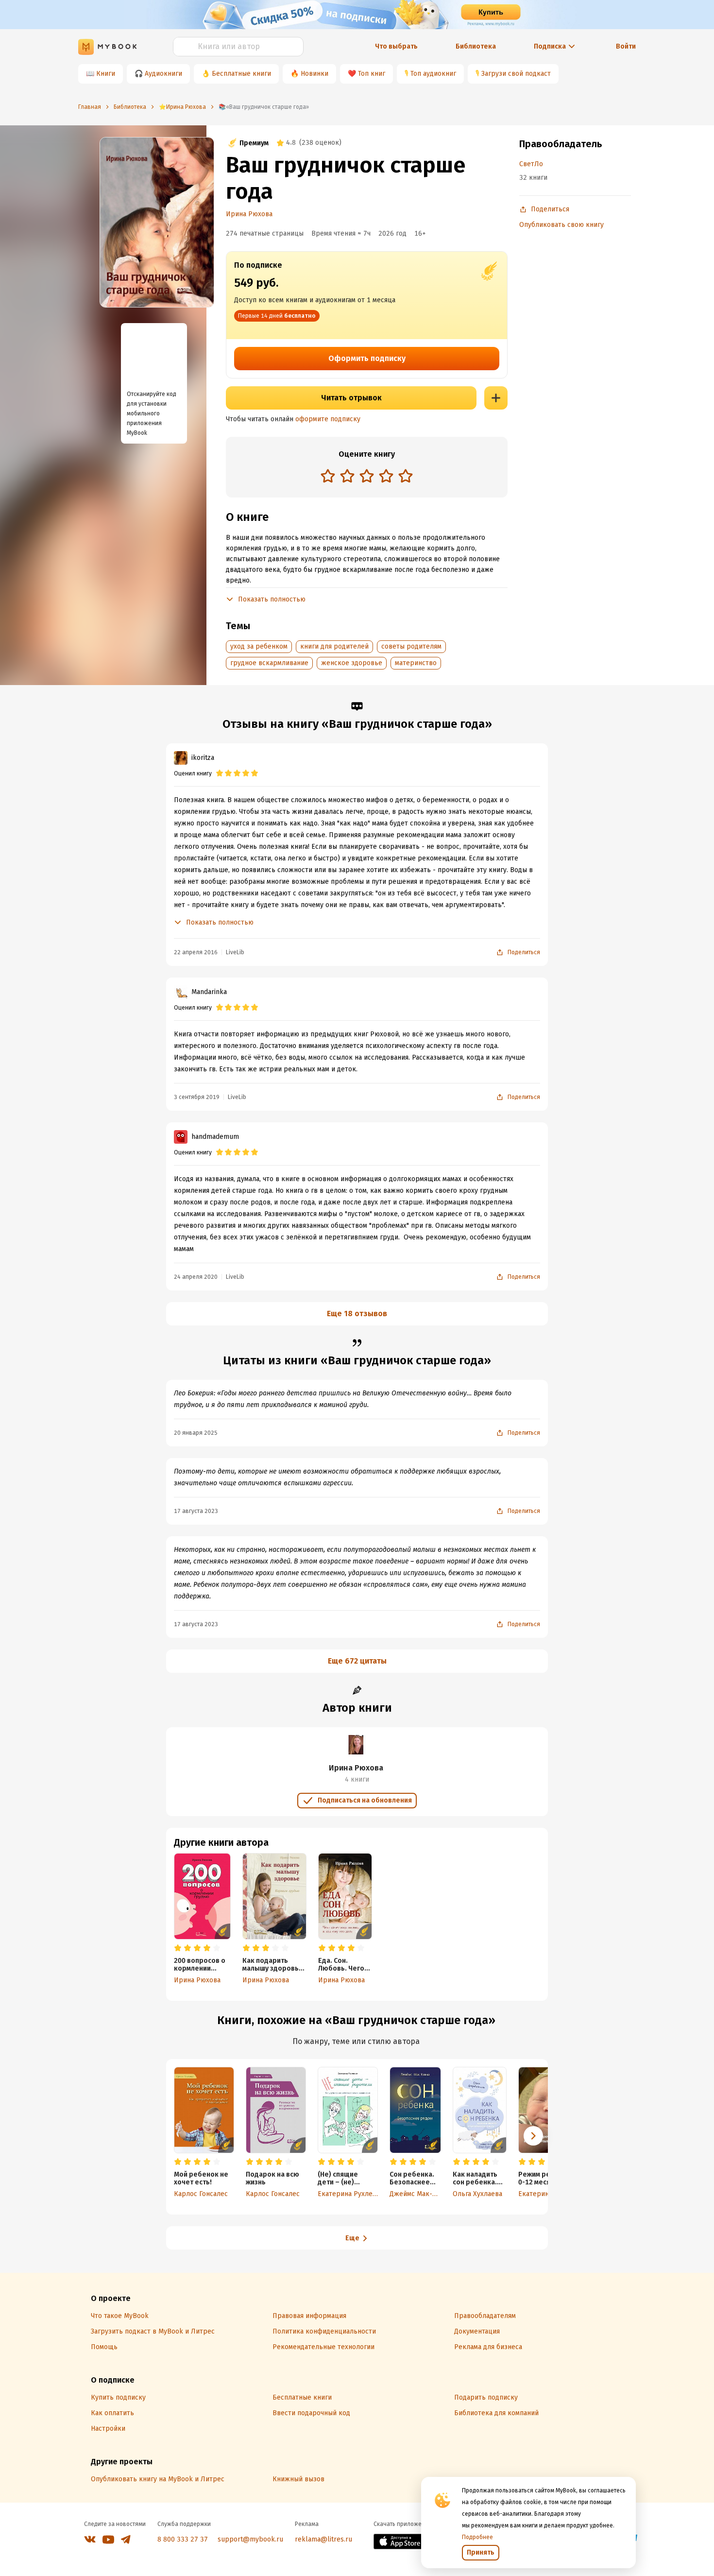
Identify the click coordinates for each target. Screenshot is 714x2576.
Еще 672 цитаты (357, 1661)
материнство (416, 663)
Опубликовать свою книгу (561, 225)
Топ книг (372, 74)
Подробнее (477, 2537)
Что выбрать (396, 46)
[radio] (328, 476)
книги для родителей (334, 646)
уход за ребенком (259, 646)
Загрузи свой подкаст (516, 74)
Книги (106, 74)
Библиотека (476, 46)
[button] (533, 2136)
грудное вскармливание (269, 663)
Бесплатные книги (241, 74)
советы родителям (411, 646)
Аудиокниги (163, 74)
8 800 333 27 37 (183, 2539)
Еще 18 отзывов (357, 1314)
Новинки (314, 74)
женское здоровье (352, 663)
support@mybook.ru (250, 2539)
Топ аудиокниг (433, 74)
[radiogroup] (367, 477)
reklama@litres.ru (323, 2539)
